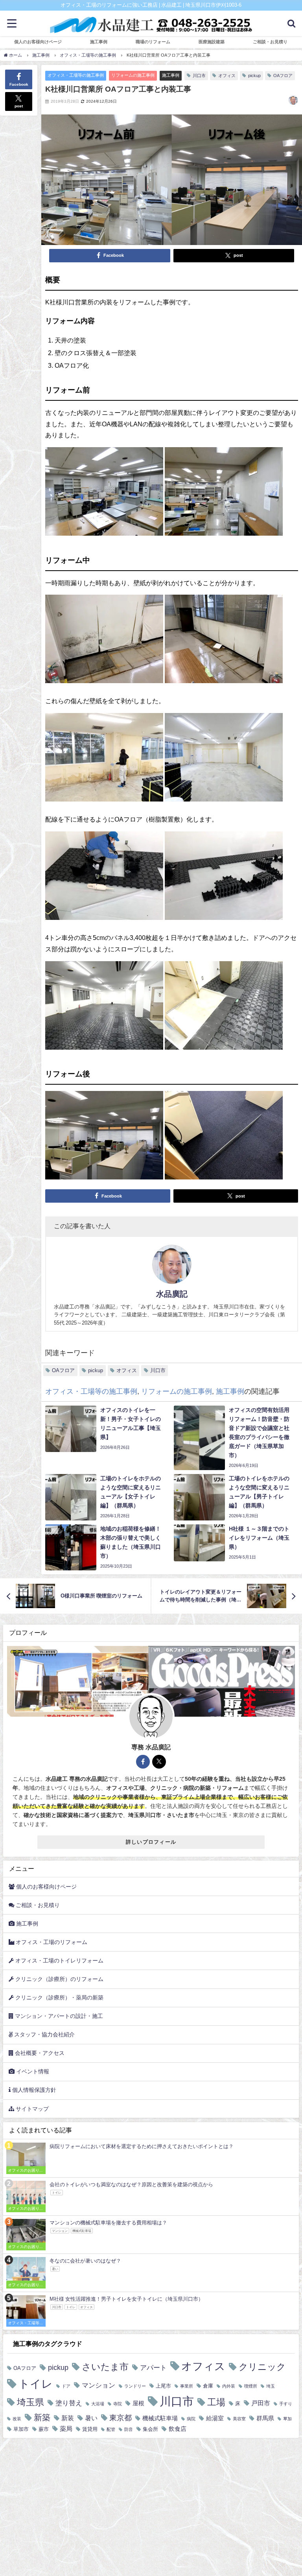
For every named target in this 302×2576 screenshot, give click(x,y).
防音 (129, 2430)
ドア (66, 2386)
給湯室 (215, 2418)
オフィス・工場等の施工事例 (76, 75)
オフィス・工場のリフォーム (51, 1942)
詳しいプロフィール (151, 1842)
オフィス (227, 76)
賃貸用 (90, 2429)
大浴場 (98, 2404)
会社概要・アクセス (39, 2053)
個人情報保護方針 (33, 2090)
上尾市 (163, 2386)
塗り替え (69, 2403)
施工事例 (171, 75)
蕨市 (44, 2429)
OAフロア (283, 76)
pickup (254, 76)
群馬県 (265, 2418)
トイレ (36, 2384)
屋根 (138, 2403)
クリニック (262, 2367)
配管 (111, 2430)
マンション (99, 2385)
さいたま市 (105, 2367)
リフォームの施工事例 (133, 75)
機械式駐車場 (160, 2418)
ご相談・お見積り (37, 1905)
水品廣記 (172, 1294)
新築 (42, 2417)
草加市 (21, 2429)
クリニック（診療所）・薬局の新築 (59, 1997)
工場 (216, 2402)
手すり (286, 2404)
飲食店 (178, 2429)
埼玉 (271, 2386)
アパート (153, 2367)
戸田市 (261, 2403)
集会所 (150, 2429)
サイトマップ (31, 2109)
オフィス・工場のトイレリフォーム (59, 1961)
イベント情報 (32, 2071)
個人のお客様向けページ (38, 42)
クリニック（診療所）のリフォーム (59, 1979)
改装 (17, 2419)
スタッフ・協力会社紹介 (44, 2034)
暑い (91, 2418)
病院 (191, 2419)
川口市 (199, 76)
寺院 (118, 2404)
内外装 (229, 2386)
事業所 (187, 2386)
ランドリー (135, 2386)
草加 (287, 2419)
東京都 (121, 2418)
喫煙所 (251, 2386)
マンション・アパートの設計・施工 (58, 2016)
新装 (68, 2418)
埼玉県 (30, 2402)
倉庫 (208, 2386)
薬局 (66, 2429)
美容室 (239, 2419)
